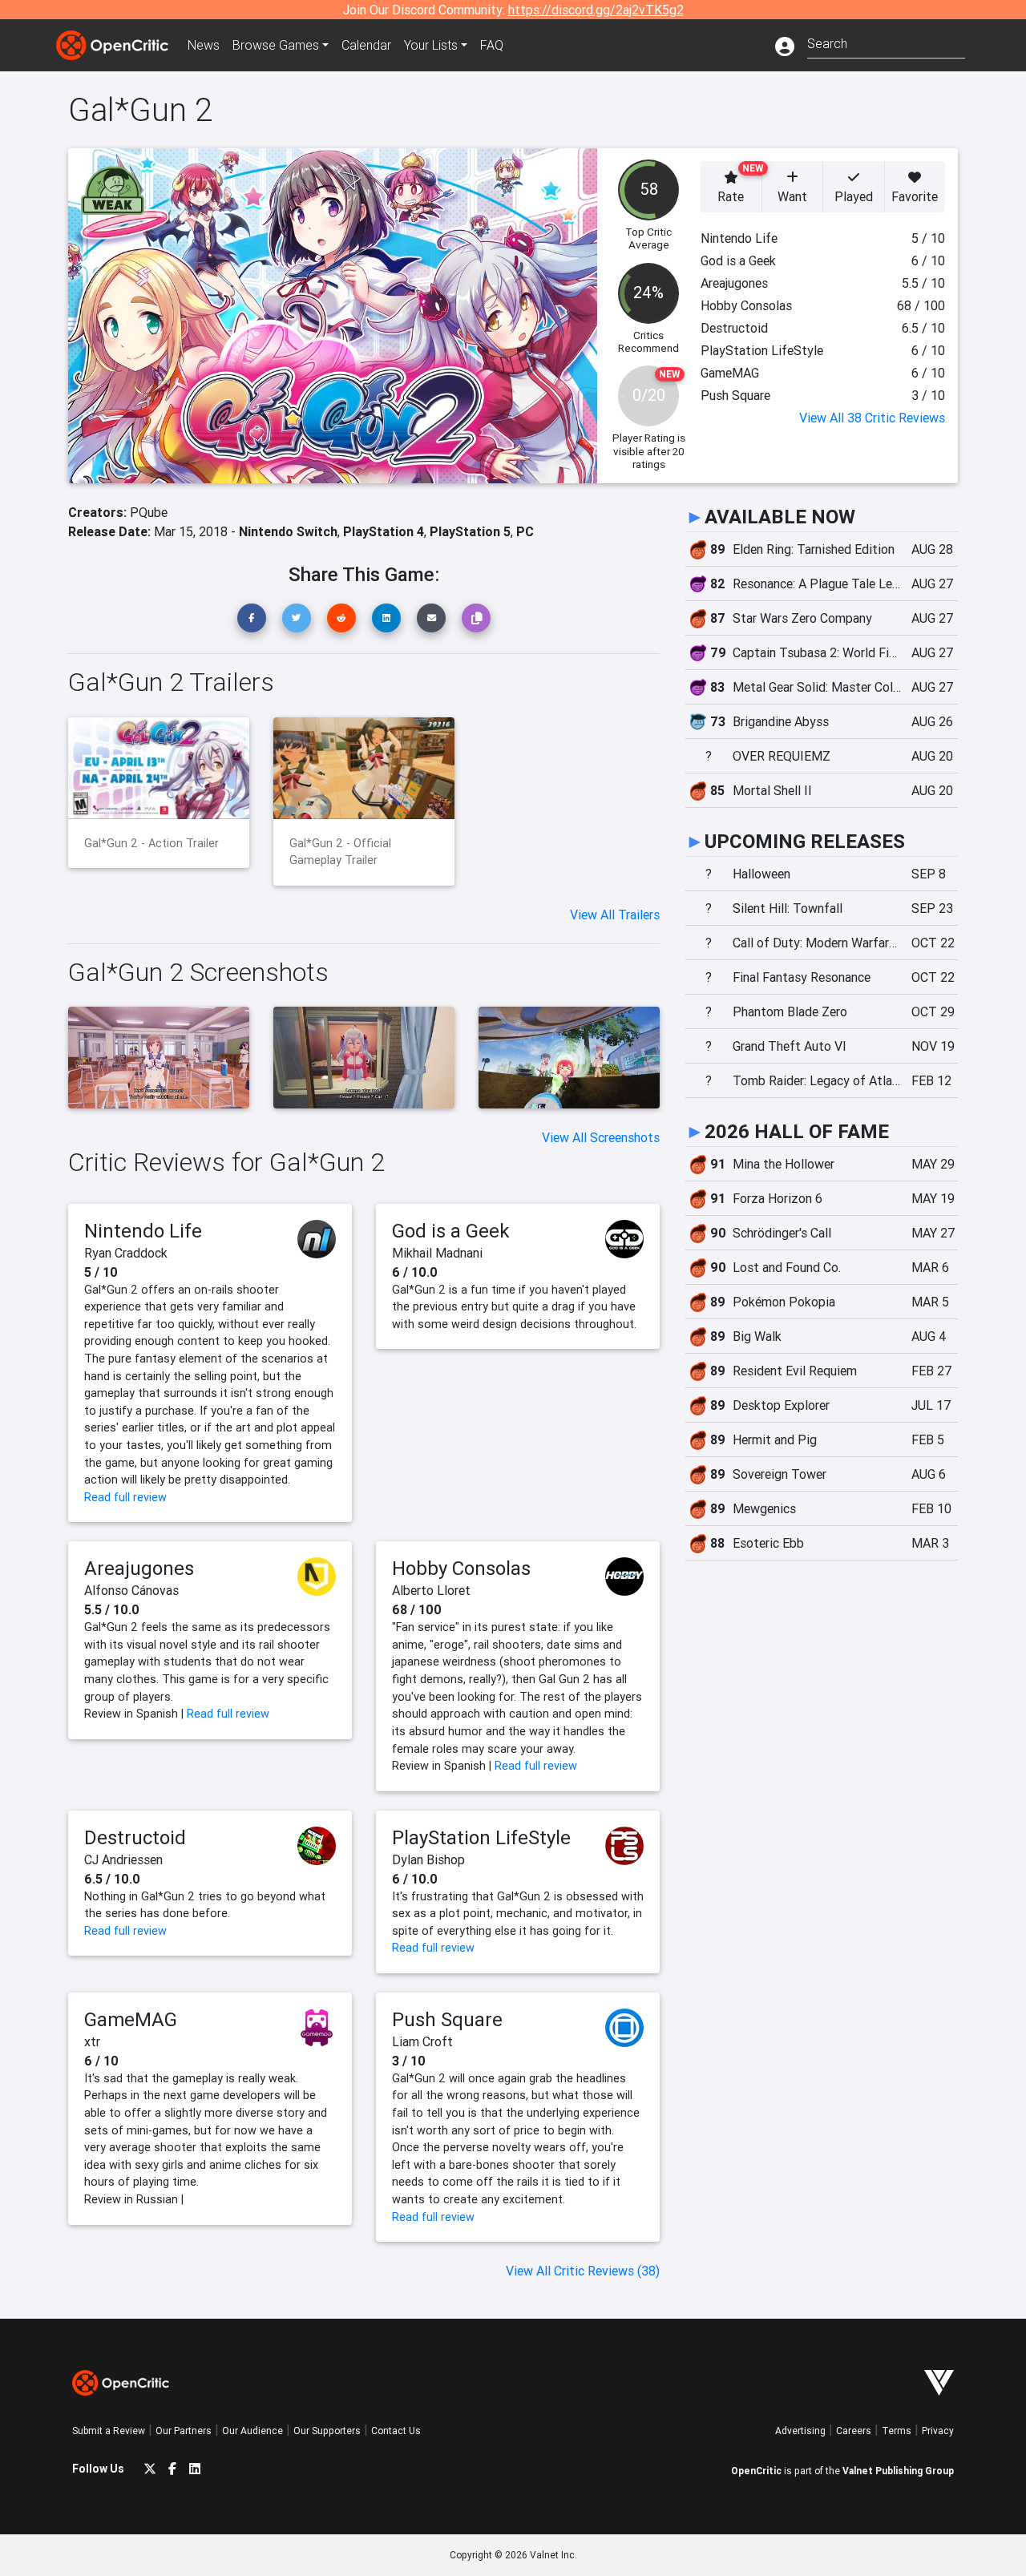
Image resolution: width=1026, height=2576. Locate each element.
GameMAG (131, 2019)
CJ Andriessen (123, 1859)
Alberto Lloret (431, 1590)
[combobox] (886, 42)
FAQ (492, 45)
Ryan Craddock (126, 1253)
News (204, 45)
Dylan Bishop (428, 1859)
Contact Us (396, 2431)
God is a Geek (451, 1231)
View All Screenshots (601, 1137)
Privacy (938, 2431)
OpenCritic (756, 2471)
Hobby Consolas (461, 1568)
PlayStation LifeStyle (481, 1837)
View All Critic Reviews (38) (583, 2271)
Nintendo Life (143, 1231)
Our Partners (184, 2431)
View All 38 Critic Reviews (872, 418)
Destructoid (135, 1837)
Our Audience (252, 2431)
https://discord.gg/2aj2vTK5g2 (596, 10)
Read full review (125, 1497)
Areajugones (139, 1568)
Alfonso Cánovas (131, 1590)
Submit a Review (109, 2431)
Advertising (800, 2431)
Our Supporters (327, 2431)
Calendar (366, 45)
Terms (897, 2431)
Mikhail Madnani (437, 1253)
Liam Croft (422, 2041)
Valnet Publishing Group (898, 2471)
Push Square (447, 2019)
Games (276, 45)
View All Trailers (615, 915)
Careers (854, 2431)
